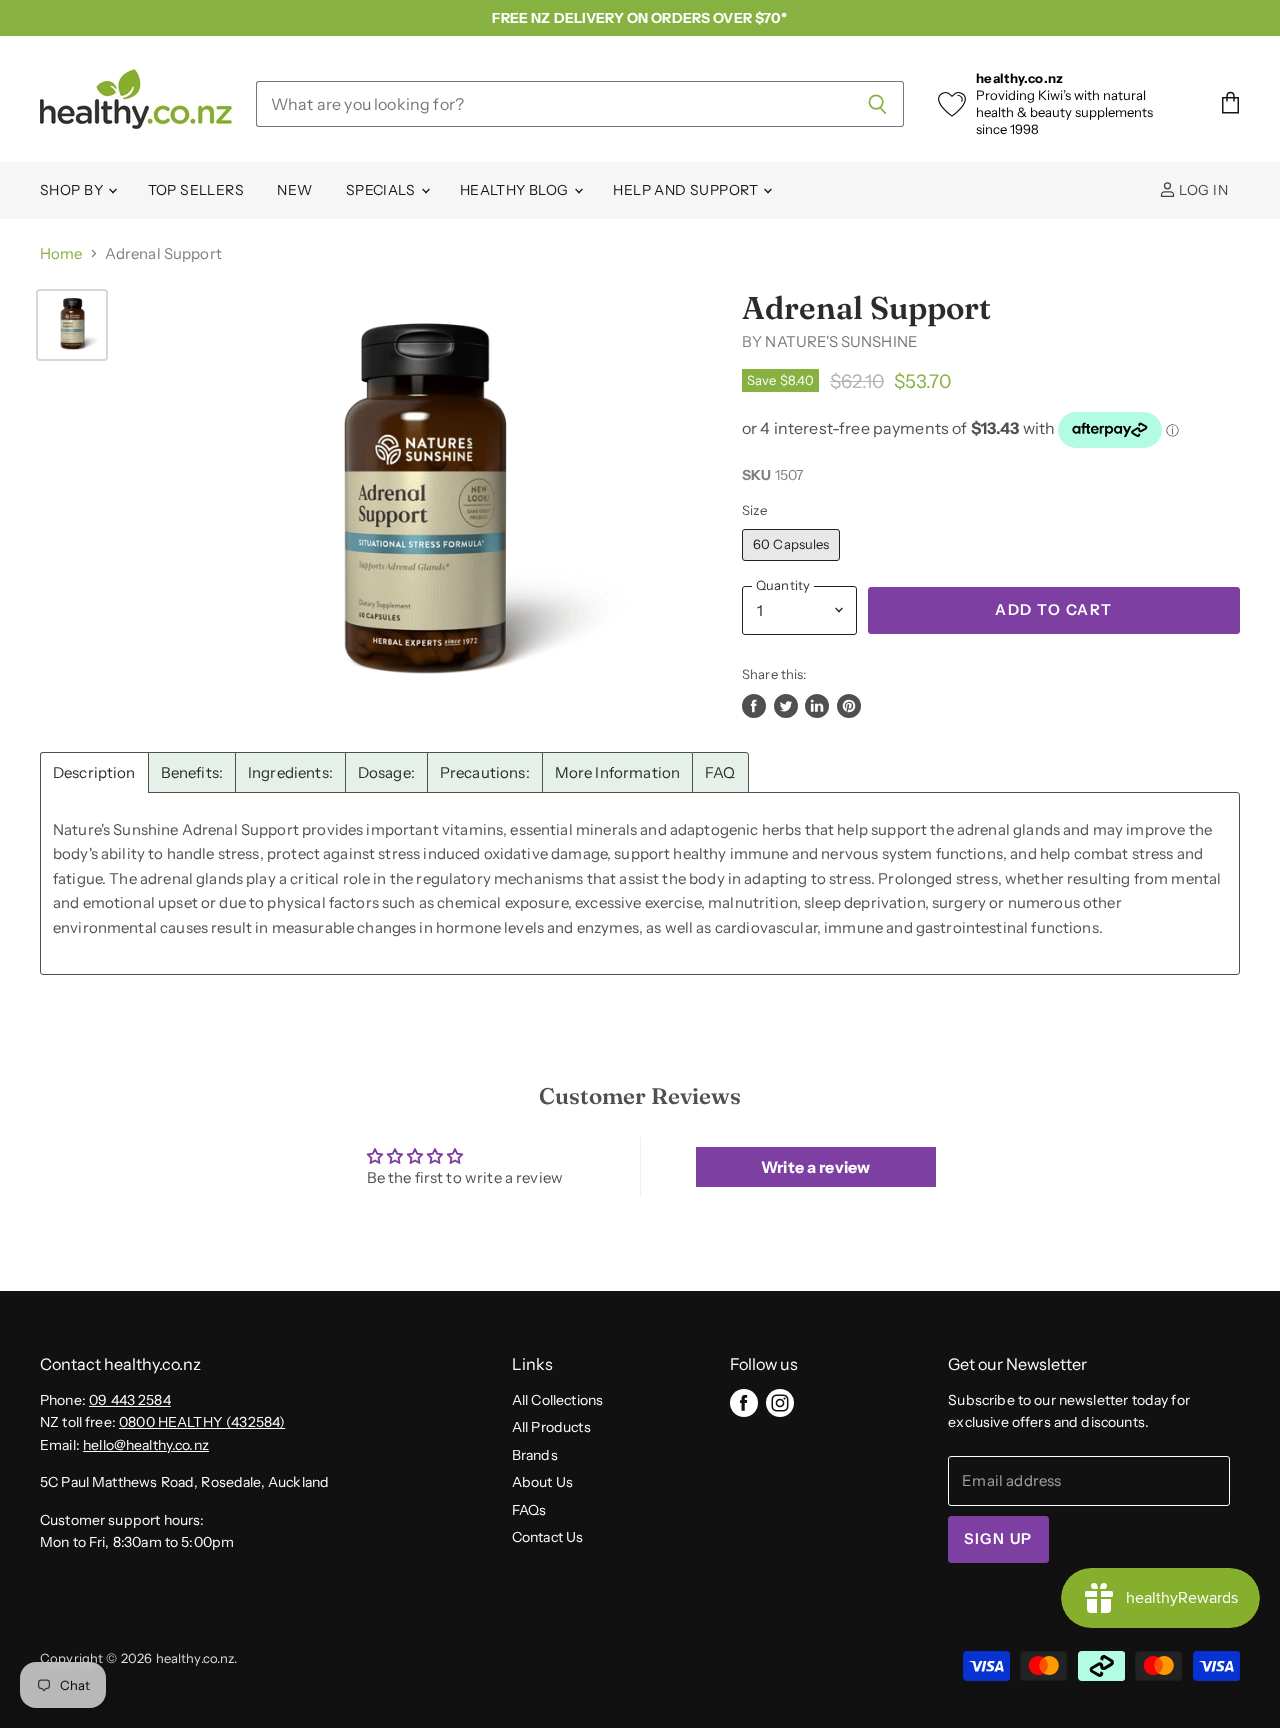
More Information (617, 772)
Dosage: (386, 772)
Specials (382, 190)
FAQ (720, 772)
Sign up (998, 1539)
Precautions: (485, 772)
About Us (542, 1482)
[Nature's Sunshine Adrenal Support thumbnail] (72, 325)
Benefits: (192, 772)
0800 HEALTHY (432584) (202, 1422)
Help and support (687, 190)
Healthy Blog (516, 190)
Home (61, 253)
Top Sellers (196, 190)
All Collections (557, 1400)
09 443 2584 (130, 1400)
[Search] (877, 104)
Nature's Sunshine (841, 341)
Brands (535, 1455)
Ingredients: (290, 772)
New (294, 190)
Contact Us (548, 1537)
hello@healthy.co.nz (146, 1445)
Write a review (815, 1167)
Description (94, 772)
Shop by (73, 190)
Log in (1202, 190)
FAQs (529, 1510)
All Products (551, 1427)
